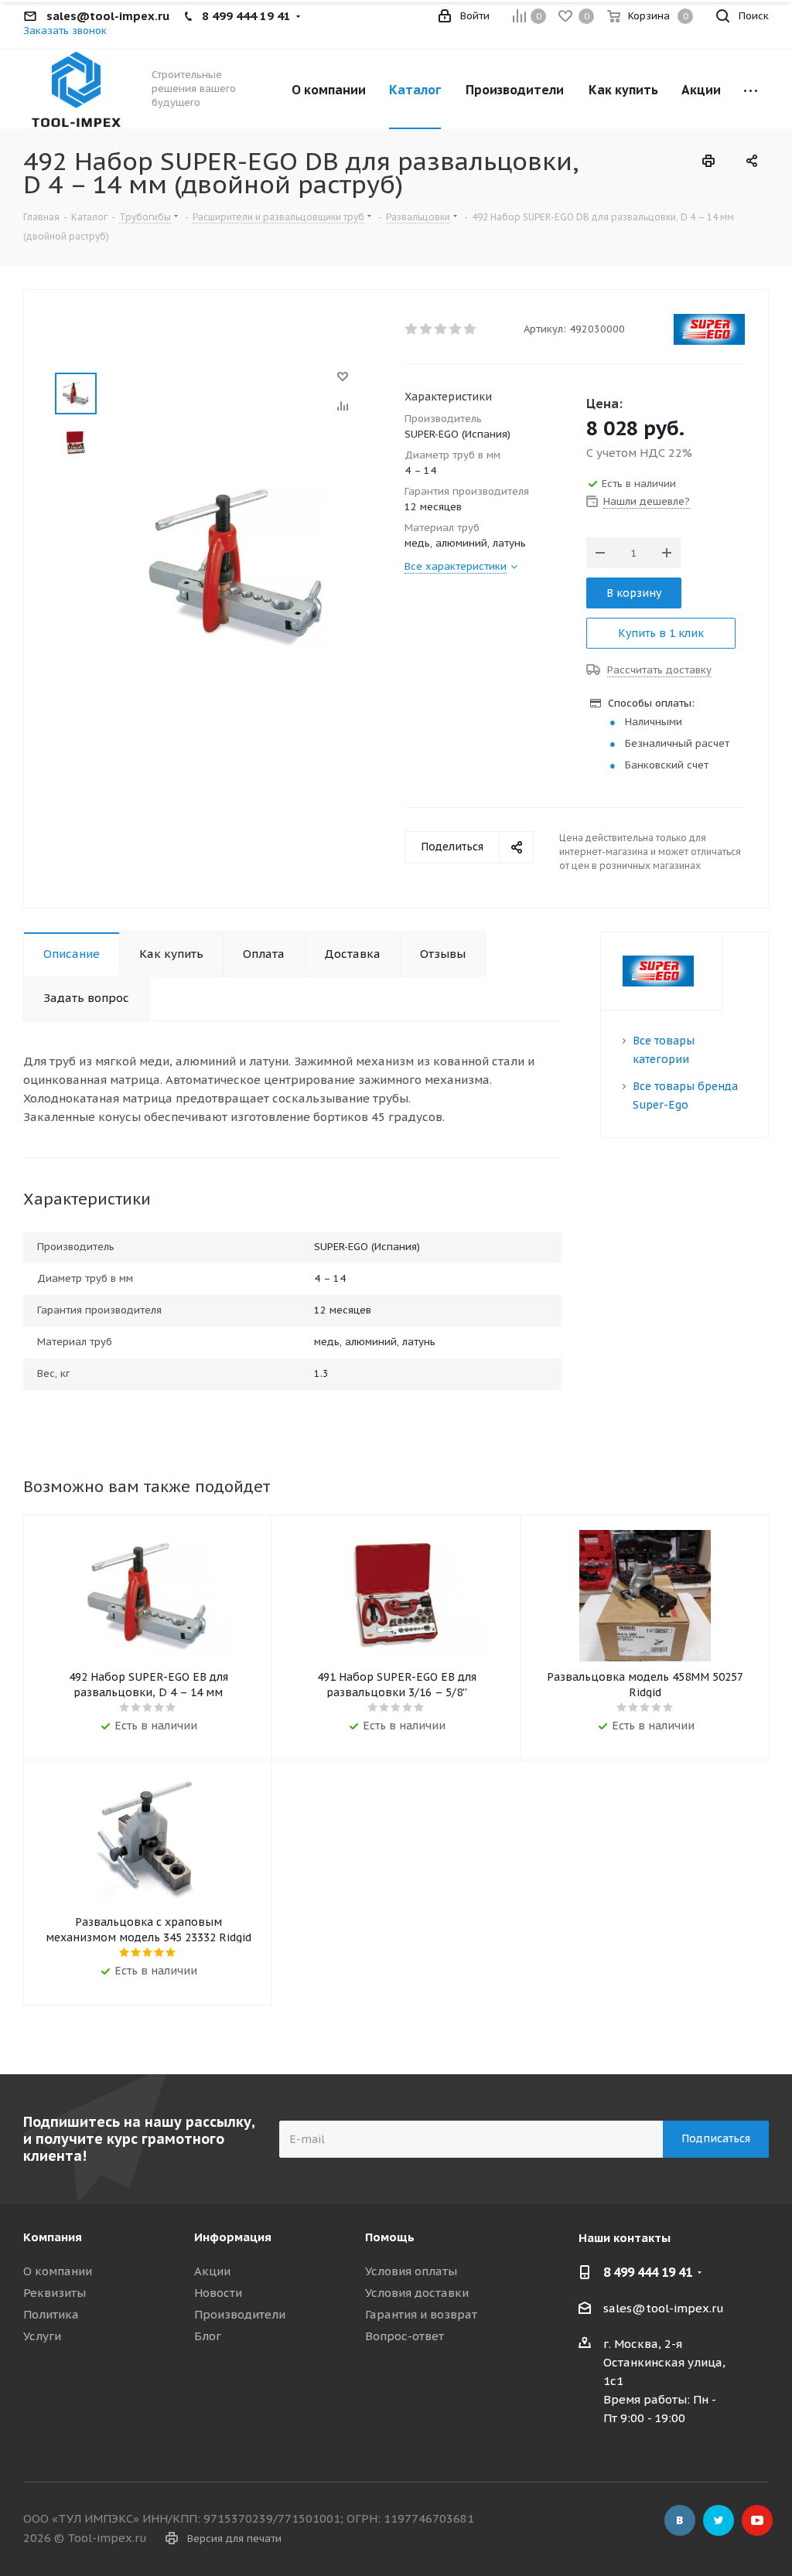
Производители (240, 2314)
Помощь (390, 2237)
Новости (218, 2293)
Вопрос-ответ (405, 2336)
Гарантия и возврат (421, 2314)
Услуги (42, 2336)
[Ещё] (751, 89)
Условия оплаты (411, 2271)
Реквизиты (55, 2293)
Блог (208, 2336)
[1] (412, 329)
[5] (471, 329)
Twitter (719, 2520)
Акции (212, 2271)
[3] (441, 329)
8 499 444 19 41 (648, 2272)
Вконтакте (680, 2520)
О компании (58, 2271)
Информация (233, 2237)
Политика (51, 2314)
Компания (53, 2237)
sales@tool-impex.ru (664, 2308)
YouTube (757, 2520)
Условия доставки (417, 2293)
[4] (456, 329)
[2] (427, 329)
